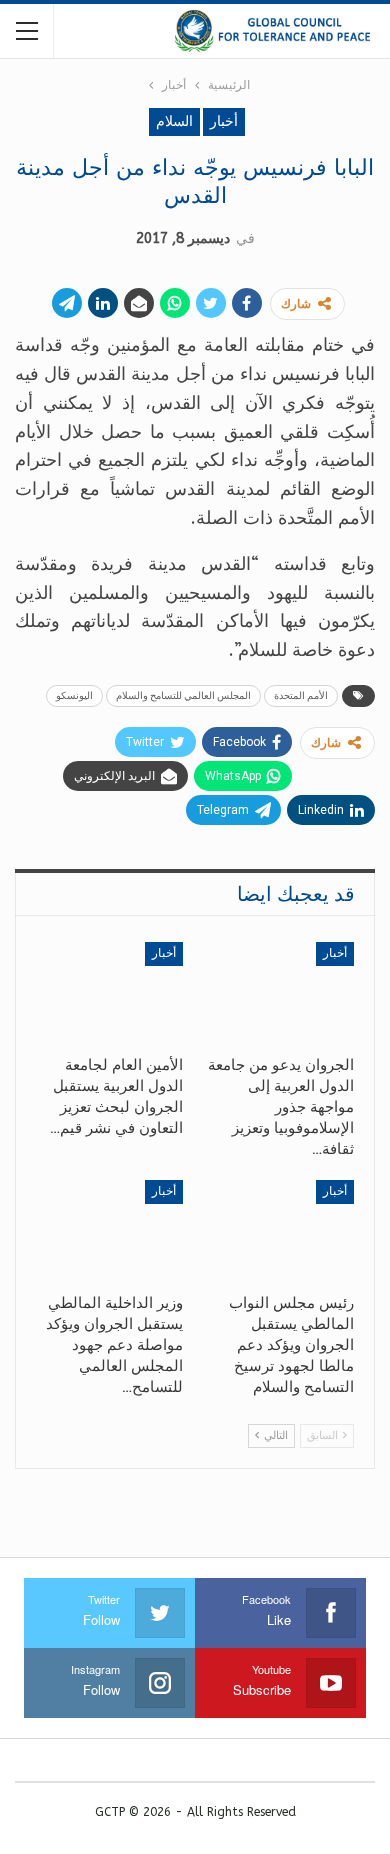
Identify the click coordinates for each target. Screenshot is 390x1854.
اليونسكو (74, 695)
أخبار (224, 121)
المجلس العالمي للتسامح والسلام (183, 695)
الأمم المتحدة (301, 695)
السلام (174, 121)
